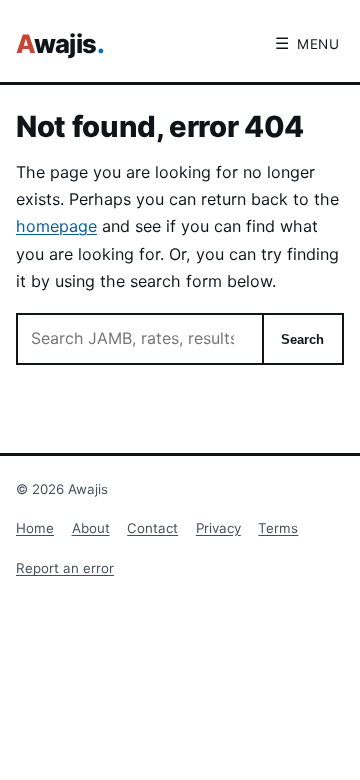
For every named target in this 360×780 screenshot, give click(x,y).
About (91, 528)
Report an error (65, 568)
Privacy (218, 528)
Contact (152, 528)
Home (35, 528)
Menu (307, 43)
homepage (56, 226)
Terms (278, 528)
